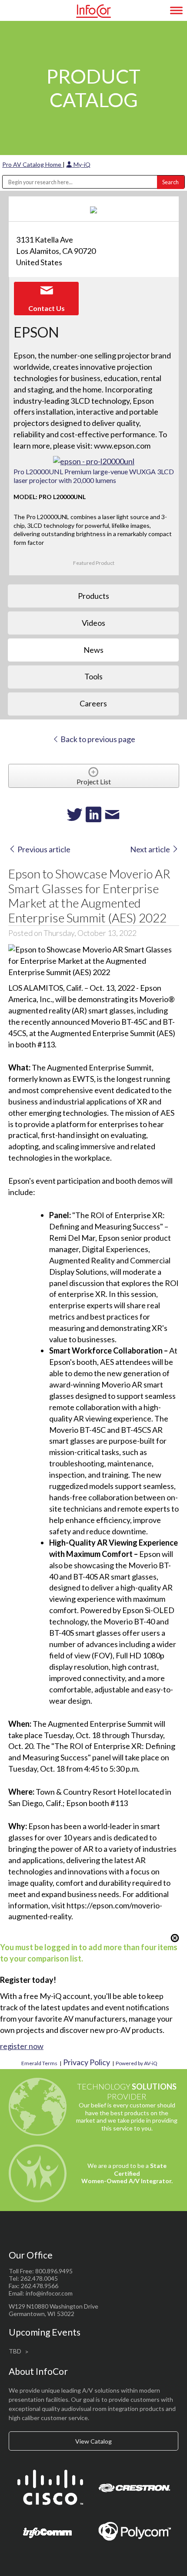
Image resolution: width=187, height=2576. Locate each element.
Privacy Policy (87, 2062)
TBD (15, 2351)
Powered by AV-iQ (137, 2063)
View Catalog (93, 2441)
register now (22, 2046)
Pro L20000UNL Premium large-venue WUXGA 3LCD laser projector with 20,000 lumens (94, 476)
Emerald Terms (39, 2063)
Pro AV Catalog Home (32, 164)
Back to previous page (97, 739)
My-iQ (81, 164)
